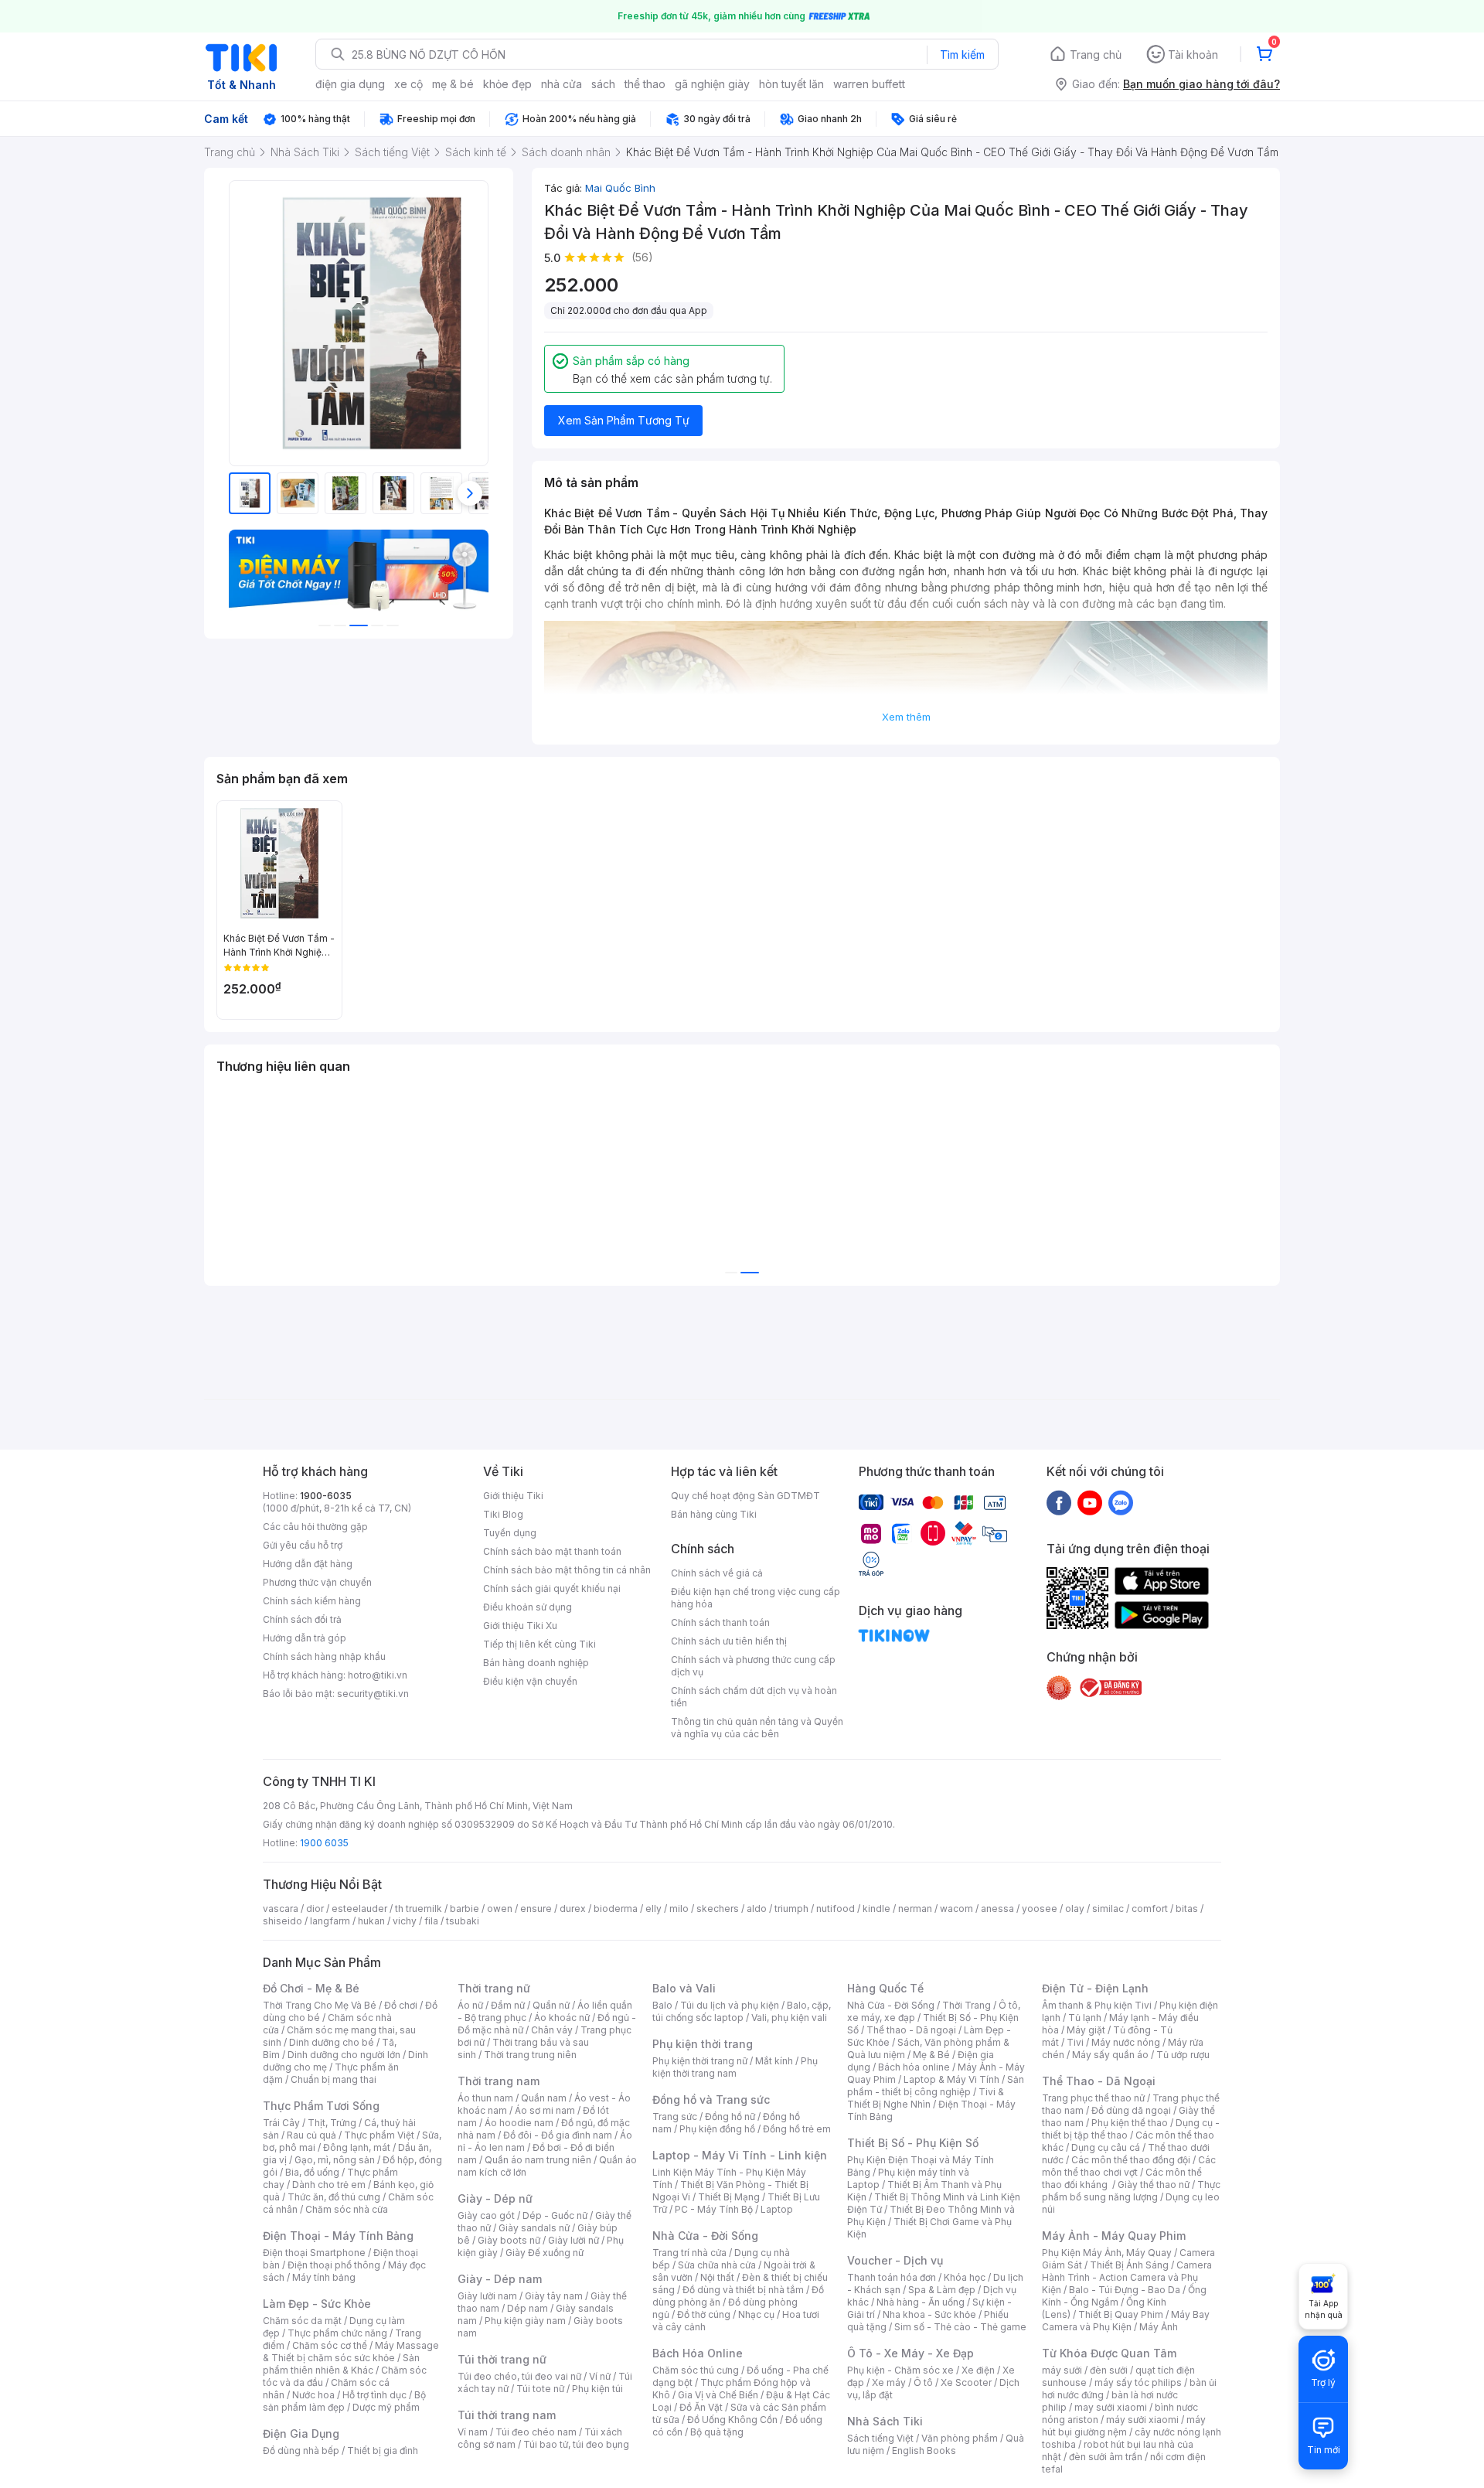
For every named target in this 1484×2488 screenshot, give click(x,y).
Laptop (777, 2209)
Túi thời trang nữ (502, 2359)
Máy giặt (1086, 2030)
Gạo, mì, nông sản (335, 2160)
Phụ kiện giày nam (525, 2321)
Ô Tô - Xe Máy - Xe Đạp (910, 2353)
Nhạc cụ (756, 2314)
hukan (371, 1921)
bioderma (616, 1909)
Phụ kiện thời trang (703, 2044)
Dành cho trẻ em (329, 2185)
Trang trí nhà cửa (689, 2253)
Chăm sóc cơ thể (330, 2345)
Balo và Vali (684, 1988)
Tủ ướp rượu (1183, 2055)
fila (431, 1921)
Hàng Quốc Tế (885, 1988)
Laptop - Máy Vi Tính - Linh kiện (740, 2155)
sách (603, 84)
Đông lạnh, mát (357, 2147)
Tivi (1075, 2042)
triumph (791, 1909)
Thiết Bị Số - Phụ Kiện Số (913, 2143)
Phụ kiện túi (597, 2389)
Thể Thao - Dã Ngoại (1099, 2081)
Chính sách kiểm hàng (312, 1601)
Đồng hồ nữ (730, 2117)
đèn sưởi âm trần (1106, 2457)
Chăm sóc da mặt (302, 2321)
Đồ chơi (401, 2005)
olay (1075, 1909)
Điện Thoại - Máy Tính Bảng (338, 2236)
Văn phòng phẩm (960, 2438)
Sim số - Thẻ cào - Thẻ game (960, 2327)
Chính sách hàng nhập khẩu (324, 1656)
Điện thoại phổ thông (334, 2265)
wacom (956, 1909)
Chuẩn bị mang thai (334, 2079)
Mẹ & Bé (931, 2055)
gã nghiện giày (712, 84)
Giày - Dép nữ (495, 2198)
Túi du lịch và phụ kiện (730, 2005)
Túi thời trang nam (507, 2415)
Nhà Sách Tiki (885, 2421)
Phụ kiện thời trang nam (735, 2067)
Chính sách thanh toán (720, 1622)
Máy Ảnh (1159, 2327)
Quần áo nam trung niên (538, 2160)
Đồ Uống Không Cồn (732, 2420)
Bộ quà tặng (717, 2432)
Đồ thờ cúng (704, 2314)
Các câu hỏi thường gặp (315, 1527)
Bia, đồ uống (312, 2172)
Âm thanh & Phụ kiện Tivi (1097, 2005)
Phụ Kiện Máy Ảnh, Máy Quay (1107, 2253)
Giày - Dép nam (500, 2279)
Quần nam (544, 2098)
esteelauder (359, 1909)
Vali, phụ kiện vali (789, 2018)
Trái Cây (281, 2123)
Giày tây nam (554, 2296)
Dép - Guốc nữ (555, 2215)
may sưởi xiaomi (1111, 2407)
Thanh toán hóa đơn (892, 2277)
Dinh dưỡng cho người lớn (344, 2055)
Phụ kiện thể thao (1130, 2123)
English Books (924, 2451)
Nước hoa (313, 2395)
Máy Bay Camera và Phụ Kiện (1126, 2321)
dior (315, 1909)
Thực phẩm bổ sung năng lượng (1131, 2191)
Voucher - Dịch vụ (895, 2260)
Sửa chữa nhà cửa (717, 2265)
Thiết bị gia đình (383, 2451)
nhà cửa (562, 84)
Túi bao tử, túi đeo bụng (576, 2444)
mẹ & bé (453, 84)
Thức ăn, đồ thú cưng (334, 2197)
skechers (718, 1909)
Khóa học (965, 2277)
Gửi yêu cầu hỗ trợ (303, 1545)
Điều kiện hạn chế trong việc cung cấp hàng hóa (756, 1598)
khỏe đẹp (507, 84)
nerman (915, 1909)
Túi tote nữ (540, 2389)
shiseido (283, 1921)
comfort (1150, 1909)
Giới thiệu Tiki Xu (520, 1626)
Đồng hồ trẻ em (797, 2129)
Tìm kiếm (962, 55)
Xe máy (889, 2382)
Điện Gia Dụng (301, 2433)
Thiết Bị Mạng (729, 2197)
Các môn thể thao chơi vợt (1129, 2166)
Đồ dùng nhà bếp (301, 2451)
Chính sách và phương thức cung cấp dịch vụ (753, 1666)
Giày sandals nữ (534, 2228)
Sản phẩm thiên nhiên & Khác (341, 2364)
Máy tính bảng (324, 2277)
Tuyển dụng (510, 1533)
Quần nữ (551, 2005)
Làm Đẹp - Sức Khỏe (317, 2304)
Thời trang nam (499, 2081)
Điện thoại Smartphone (314, 2253)
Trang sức (675, 2117)
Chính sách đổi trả (302, 1619)
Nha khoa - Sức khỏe (929, 2314)
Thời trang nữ (494, 1988)
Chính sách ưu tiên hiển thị (729, 1641)
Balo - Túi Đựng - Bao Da (1125, 2290)
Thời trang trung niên (530, 2055)
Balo (662, 2005)
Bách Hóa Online (698, 2353)
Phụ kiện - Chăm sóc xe (900, 2370)
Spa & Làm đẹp (942, 2290)
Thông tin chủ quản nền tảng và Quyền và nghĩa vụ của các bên (757, 1728)
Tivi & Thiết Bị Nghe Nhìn (926, 2098)
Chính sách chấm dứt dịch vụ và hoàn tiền (754, 1697)
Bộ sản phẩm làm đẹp (344, 2401)
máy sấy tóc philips (1138, 2382)
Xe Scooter (966, 2382)
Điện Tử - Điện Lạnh (1095, 1988)
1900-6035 (326, 1496)
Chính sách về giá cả (717, 1573)
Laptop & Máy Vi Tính (951, 2079)
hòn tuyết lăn (791, 84)
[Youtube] (1090, 1502)
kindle (876, 1909)
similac (1108, 1909)
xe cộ (408, 84)
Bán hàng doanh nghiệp (536, 1663)
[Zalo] (1121, 1502)
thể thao (645, 84)
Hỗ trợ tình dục (374, 2395)
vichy (405, 1921)
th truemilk (419, 1909)
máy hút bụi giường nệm (1124, 2426)
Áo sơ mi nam (545, 2110)
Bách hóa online (914, 2067)
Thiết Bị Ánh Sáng (1129, 2265)
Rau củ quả (311, 2135)
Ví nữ (600, 2376)
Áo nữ (470, 2005)
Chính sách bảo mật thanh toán (552, 1551)
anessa (997, 1909)
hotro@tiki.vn (378, 1675)
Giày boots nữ (509, 2240)
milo (679, 1909)
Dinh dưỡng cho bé (332, 2042)
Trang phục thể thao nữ (1093, 2098)
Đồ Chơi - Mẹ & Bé (311, 1988)
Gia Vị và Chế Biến (718, 2395)
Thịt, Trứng (332, 2123)
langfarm (330, 1921)
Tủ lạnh (1085, 2018)
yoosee (1040, 1909)
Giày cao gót (486, 2215)
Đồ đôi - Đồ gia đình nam (558, 2135)
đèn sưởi (1109, 2370)
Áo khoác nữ (562, 2018)
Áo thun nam (485, 2098)
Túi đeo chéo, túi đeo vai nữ (519, 2376)
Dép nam (528, 2308)
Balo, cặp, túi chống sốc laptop (742, 2011)
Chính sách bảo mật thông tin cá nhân (567, 1570)
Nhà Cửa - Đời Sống (705, 2236)
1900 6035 (324, 1843)
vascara (281, 1909)
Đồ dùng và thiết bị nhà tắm (743, 2290)
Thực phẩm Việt (379, 2135)
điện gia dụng (350, 84)
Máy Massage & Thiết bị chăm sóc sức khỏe (351, 2352)
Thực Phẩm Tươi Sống (321, 2106)
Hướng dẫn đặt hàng (308, 1564)
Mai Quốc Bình (620, 188)
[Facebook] (1059, 1502)
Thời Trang (967, 2005)
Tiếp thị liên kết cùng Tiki (539, 1644)
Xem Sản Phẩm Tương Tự (624, 420)
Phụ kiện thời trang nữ (700, 2061)
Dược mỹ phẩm (386, 2407)
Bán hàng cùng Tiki (714, 1514)
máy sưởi (1062, 2370)
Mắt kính (774, 2061)
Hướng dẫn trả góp (305, 1638)
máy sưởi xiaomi (1142, 2420)
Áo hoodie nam (519, 2123)
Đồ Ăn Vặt (701, 2407)
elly (654, 1909)
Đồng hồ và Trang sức (711, 2099)
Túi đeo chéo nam (536, 2432)
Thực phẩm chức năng (337, 2333)
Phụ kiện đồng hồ (717, 2129)
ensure (536, 1909)
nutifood (836, 1909)
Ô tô (923, 2382)
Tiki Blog (503, 1514)
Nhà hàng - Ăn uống (921, 2302)
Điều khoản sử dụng (528, 1607)
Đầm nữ (508, 2005)
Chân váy (552, 2030)
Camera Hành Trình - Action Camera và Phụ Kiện (1127, 2277)
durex (573, 1909)
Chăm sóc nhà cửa (347, 2209)
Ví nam (473, 2432)
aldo (757, 1909)
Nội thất (717, 2277)
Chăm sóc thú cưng (696, 2370)
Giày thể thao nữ (1154, 2185)
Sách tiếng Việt (880, 2438)
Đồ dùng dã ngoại (1131, 2110)
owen (500, 1909)
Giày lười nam (487, 2296)
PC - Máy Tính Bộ (714, 2209)
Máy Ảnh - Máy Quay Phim (1114, 2236)
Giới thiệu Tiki (513, 1496)
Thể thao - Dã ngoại (911, 2030)
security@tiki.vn (373, 1694)
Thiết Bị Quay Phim (1121, 2314)
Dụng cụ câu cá (1106, 2147)
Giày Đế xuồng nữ (545, 2253)
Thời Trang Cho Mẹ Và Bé (320, 2005)
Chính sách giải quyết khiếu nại (552, 1588)
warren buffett (869, 84)
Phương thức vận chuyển (317, 1582)
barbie (465, 1909)
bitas (1187, 1909)
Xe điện (978, 2370)
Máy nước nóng (1126, 2042)
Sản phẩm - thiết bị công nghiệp (936, 2086)
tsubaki (463, 1921)
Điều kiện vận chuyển (530, 1681)
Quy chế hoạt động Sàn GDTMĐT (745, 1496)
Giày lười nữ (574, 2240)
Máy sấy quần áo (1110, 2055)
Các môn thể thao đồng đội (1131, 2160)
